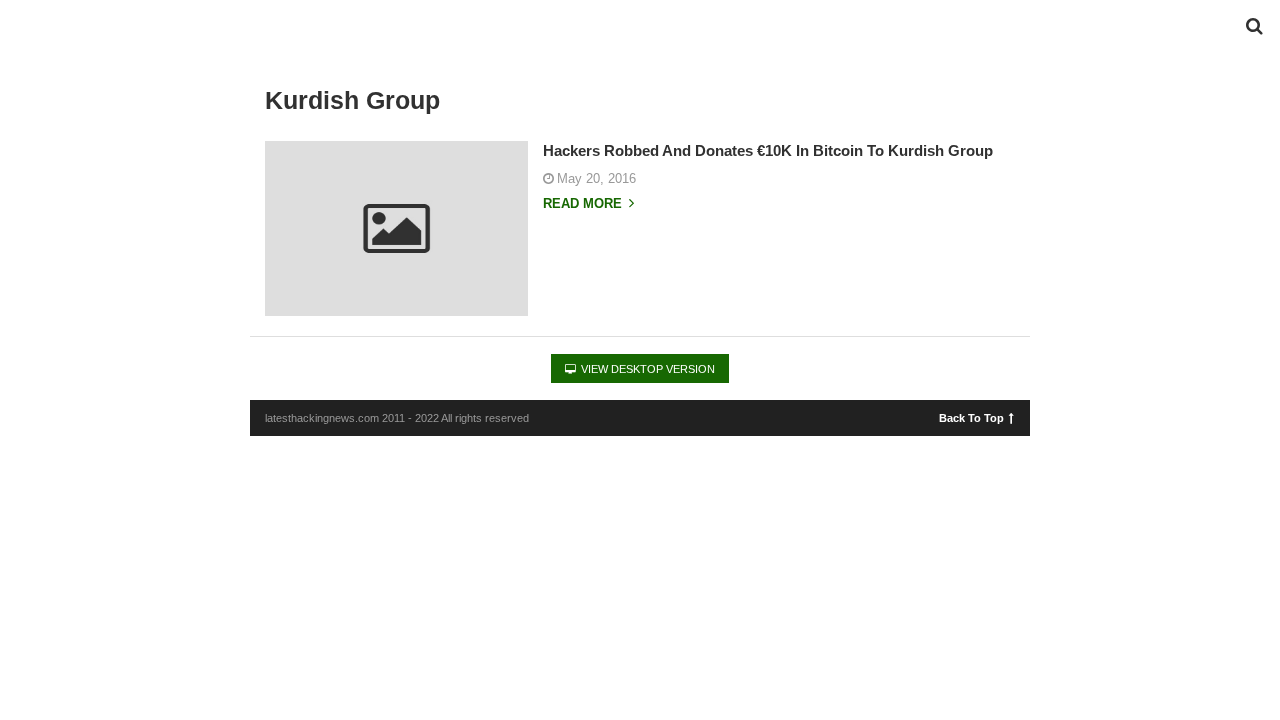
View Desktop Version (646, 369)
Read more (584, 204)
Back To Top (971, 417)
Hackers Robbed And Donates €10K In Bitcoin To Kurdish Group (768, 150)
